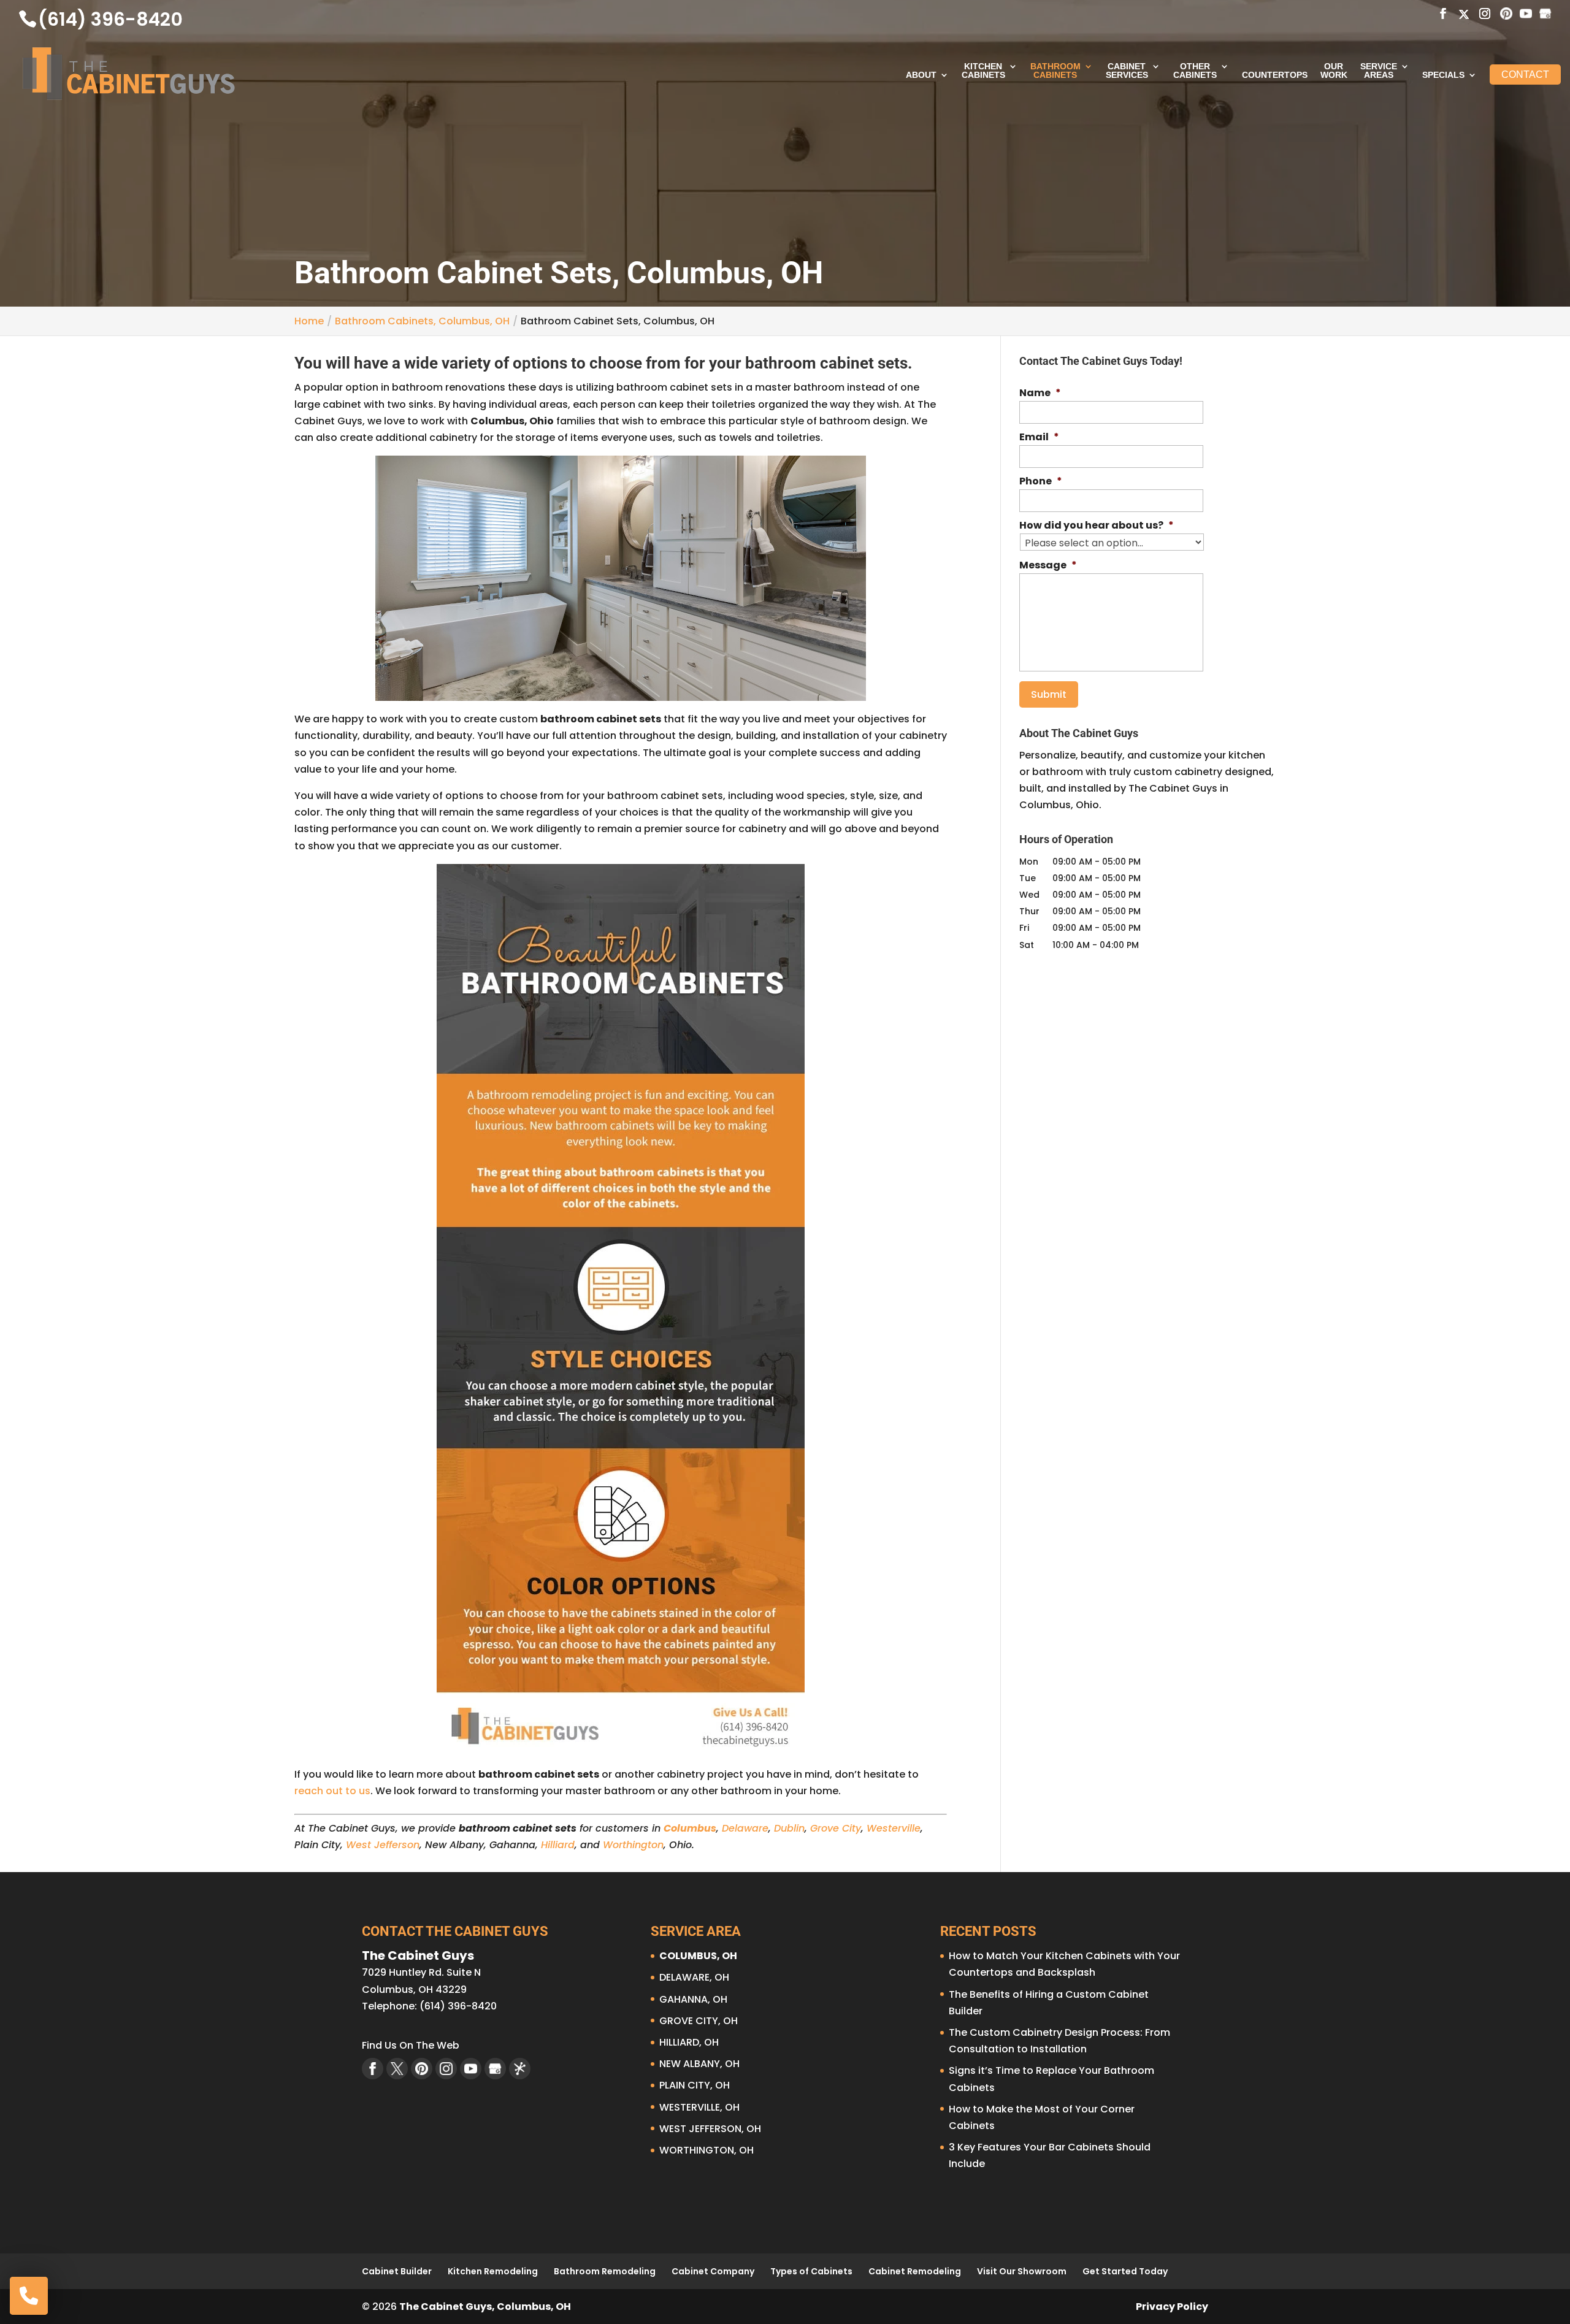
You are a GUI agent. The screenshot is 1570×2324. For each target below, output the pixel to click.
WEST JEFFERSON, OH (710, 2129)
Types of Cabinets (811, 2271)
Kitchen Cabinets (983, 71)
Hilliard (558, 1845)
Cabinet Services (1127, 71)
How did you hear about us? (1097, 526)
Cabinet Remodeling (915, 2271)
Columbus (690, 1828)
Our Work (1334, 71)
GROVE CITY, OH (699, 2021)
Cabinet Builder (397, 2271)
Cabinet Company (713, 2271)
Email (1039, 438)
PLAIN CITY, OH (695, 2085)
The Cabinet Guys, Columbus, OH (485, 2307)
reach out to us (332, 1791)
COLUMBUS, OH (698, 1956)
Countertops (1275, 75)
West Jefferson (383, 1845)
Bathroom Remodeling (605, 2271)
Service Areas (1379, 71)
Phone (1041, 482)
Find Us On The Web (411, 2045)
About (921, 75)
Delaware (745, 1828)
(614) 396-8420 (110, 19)
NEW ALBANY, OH (699, 2064)
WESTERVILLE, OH (699, 2107)
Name (1040, 393)
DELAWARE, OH (694, 1977)
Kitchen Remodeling (493, 2271)
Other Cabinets (1195, 71)
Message (1048, 566)
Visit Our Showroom (1022, 2271)
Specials (1443, 75)
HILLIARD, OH (689, 2042)
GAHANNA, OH (693, 1999)
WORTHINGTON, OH (706, 2150)
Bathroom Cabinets (1055, 71)
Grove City (836, 1828)
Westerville (894, 1828)
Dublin (789, 1828)
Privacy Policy (1172, 2307)
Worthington (633, 1845)
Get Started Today (1125, 2271)
